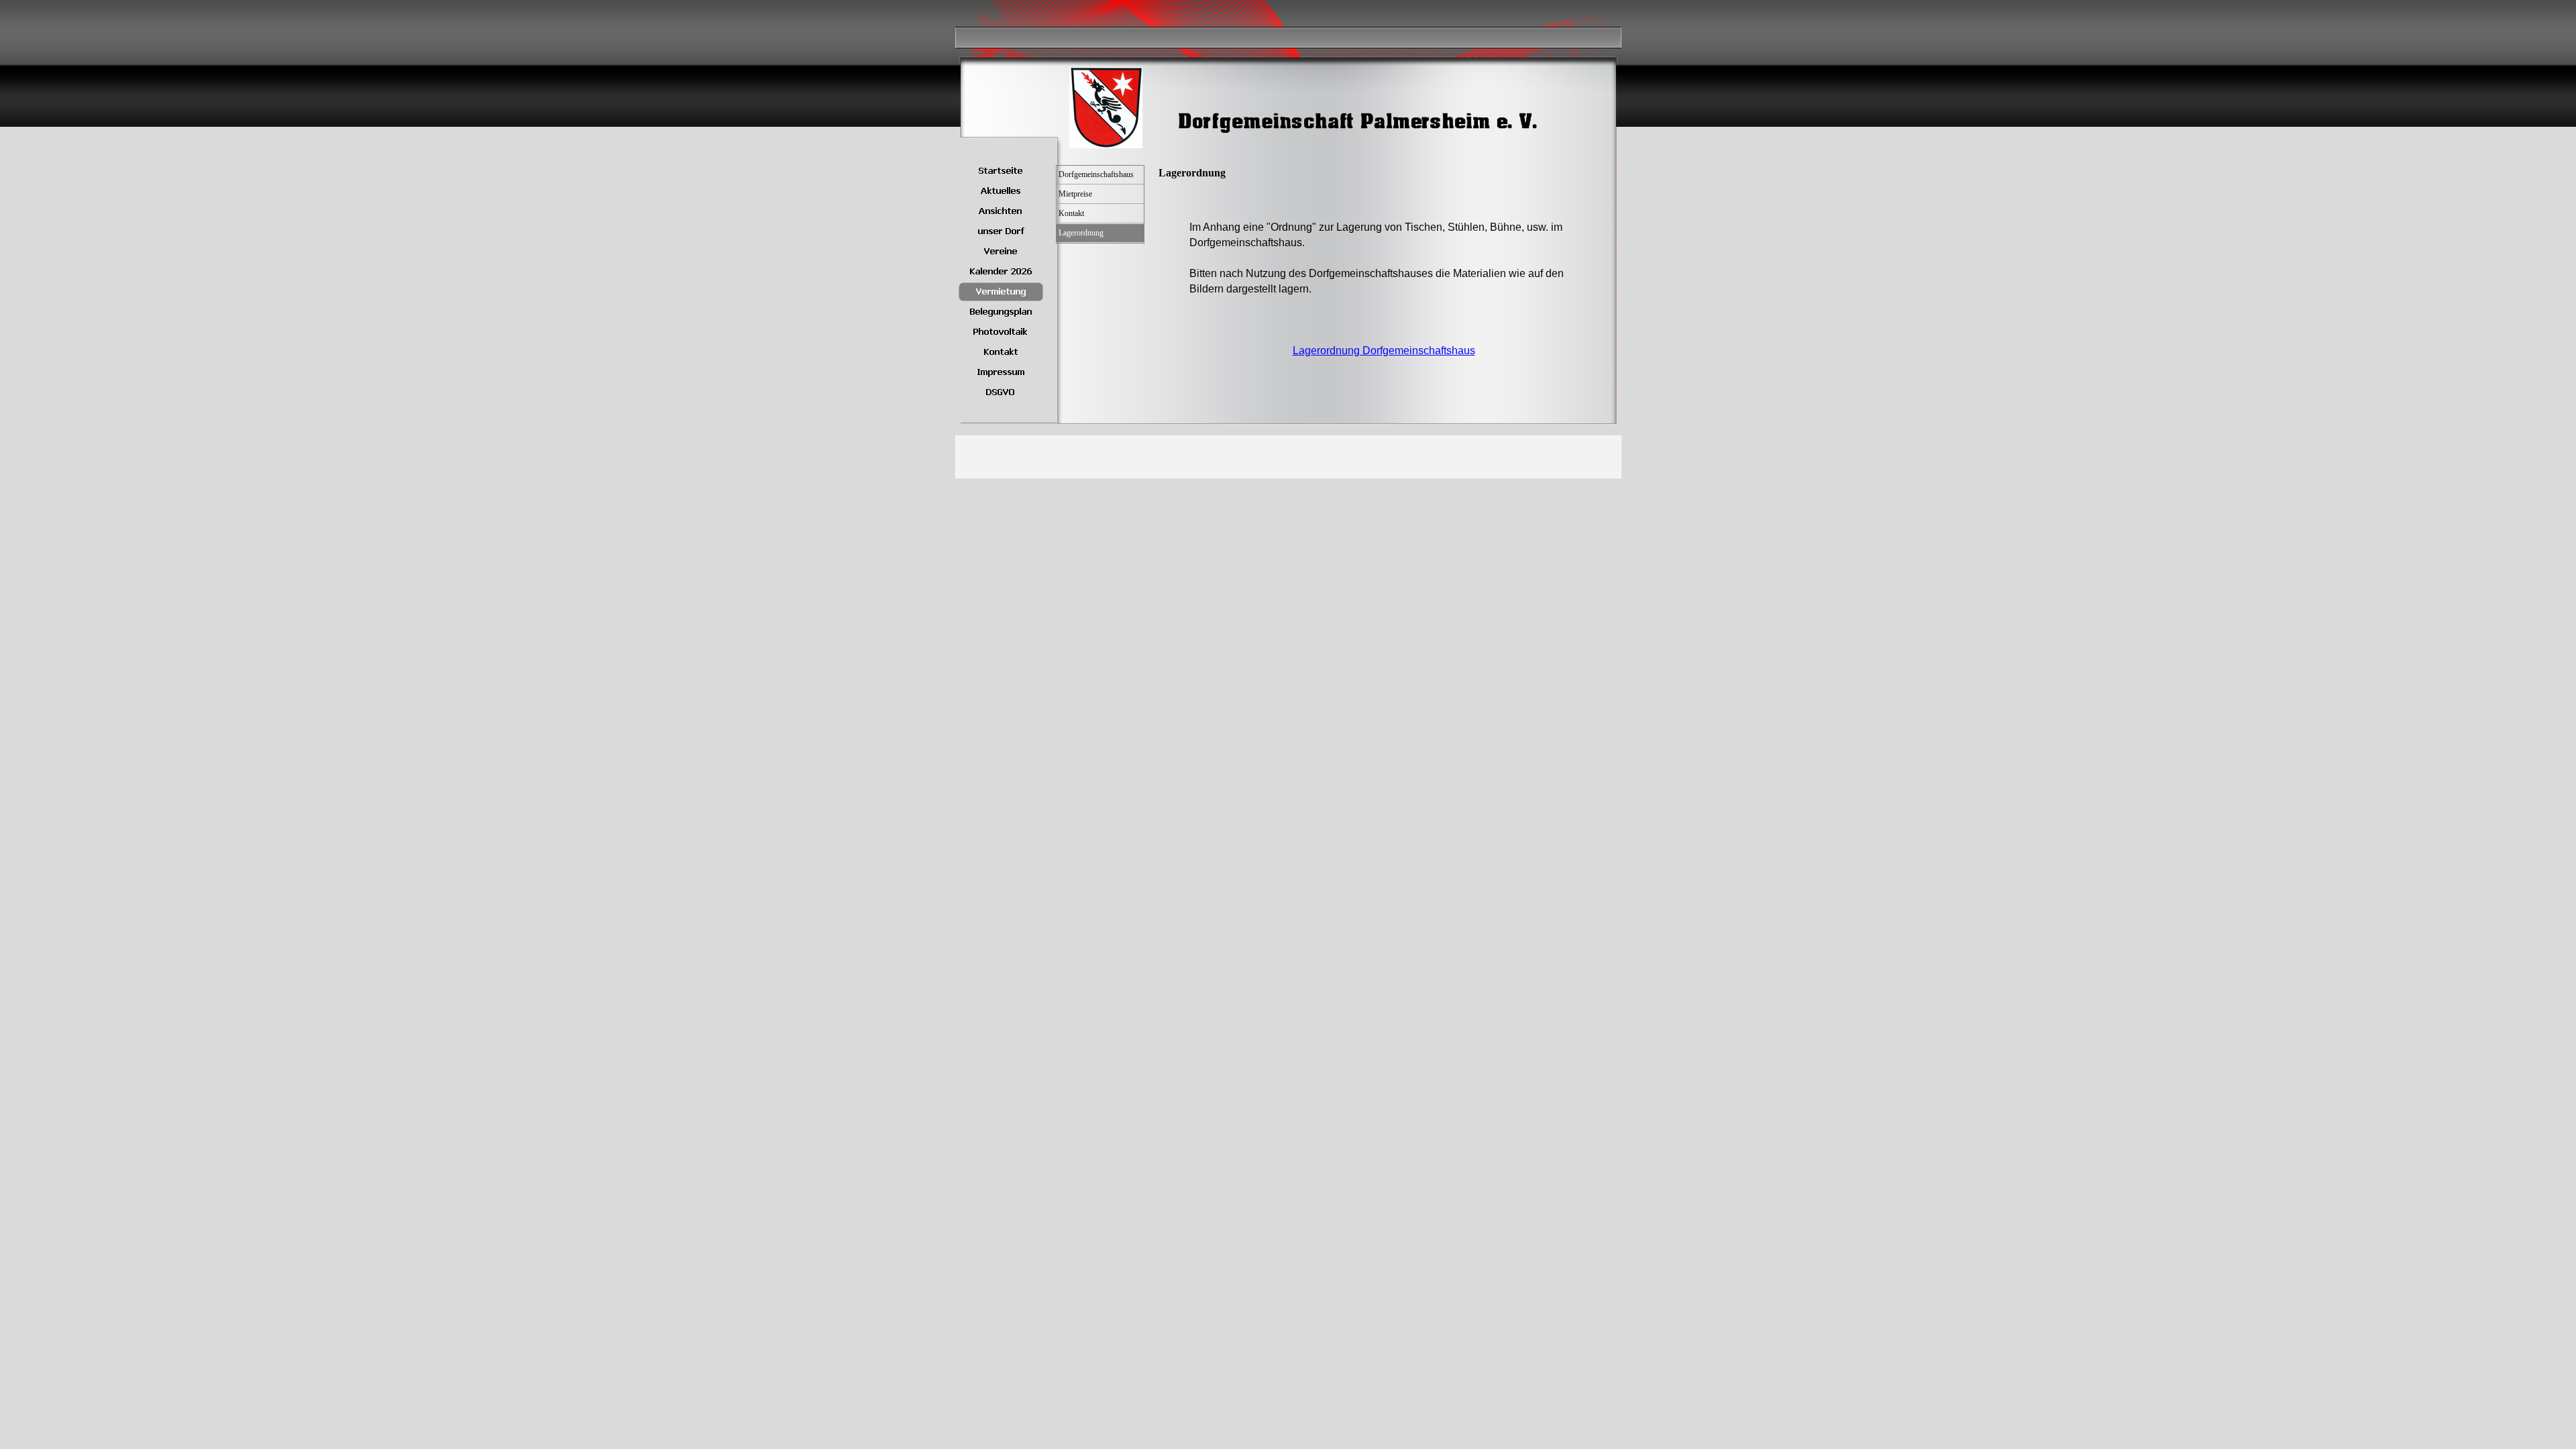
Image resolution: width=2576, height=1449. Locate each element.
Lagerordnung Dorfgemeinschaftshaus (1384, 351)
